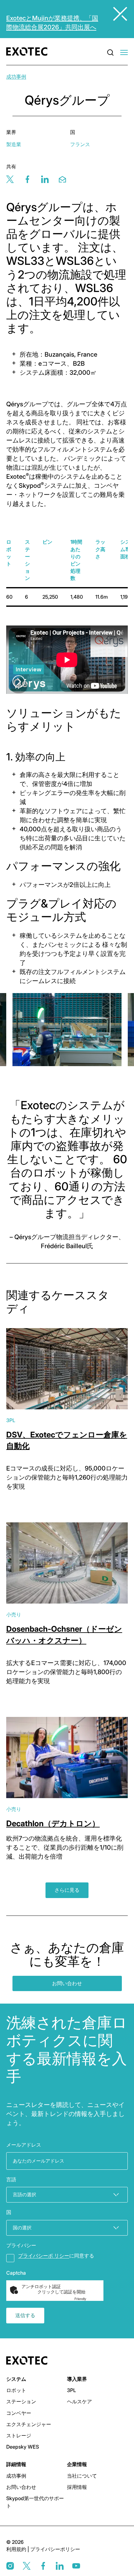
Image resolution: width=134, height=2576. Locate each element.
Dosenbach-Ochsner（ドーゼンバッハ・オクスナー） (64, 1634)
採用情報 (77, 2487)
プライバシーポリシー (55, 2549)
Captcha (16, 2273)
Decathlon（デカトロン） (53, 1823)
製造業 (14, 144)
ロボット (16, 2390)
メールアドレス (24, 2145)
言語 (11, 2179)
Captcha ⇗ (88, 2299)
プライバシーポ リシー (44, 2256)
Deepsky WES (23, 2447)
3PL (11, 1420)
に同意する (56, 2256)
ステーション (21, 2401)
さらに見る (67, 1890)
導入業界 (77, 2379)
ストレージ (19, 2435)
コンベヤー (19, 2413)
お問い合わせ (67, 1983)
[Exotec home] (29, 52)
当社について (82, 2476)
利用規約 (17, 2549)
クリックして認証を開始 (61, 2292)
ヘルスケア (79, 2401)
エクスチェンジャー (29, 2424)
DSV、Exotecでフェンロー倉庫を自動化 (67, 1440)
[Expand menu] (124, 53)
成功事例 (16, 77)
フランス (80, 144)
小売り (14, 1614)
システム (16, 2379)
